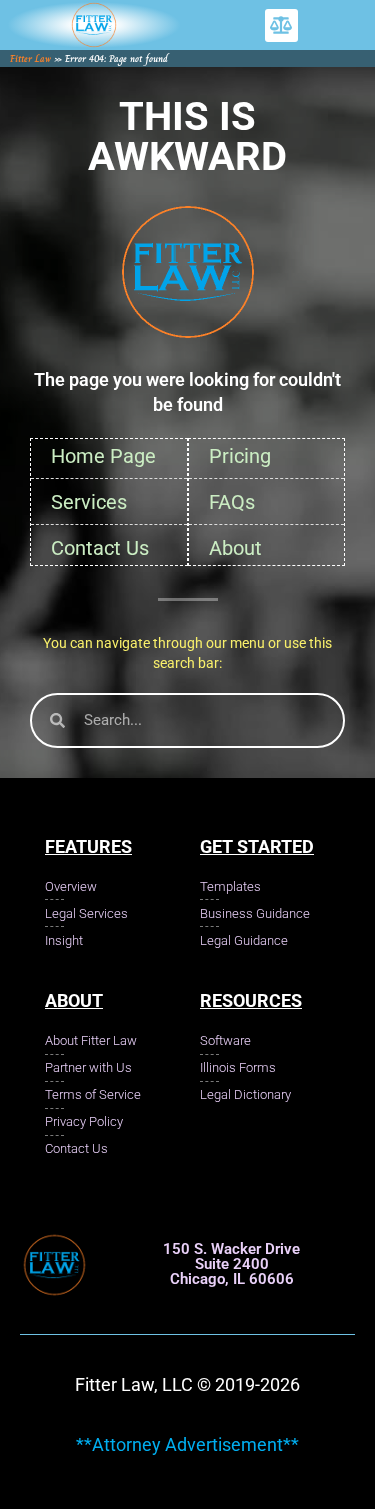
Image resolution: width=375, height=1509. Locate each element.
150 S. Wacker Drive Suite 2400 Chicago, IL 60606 (231, 1264)
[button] (281, 25)
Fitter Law (30, 58)
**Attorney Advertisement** (187, 1444)
